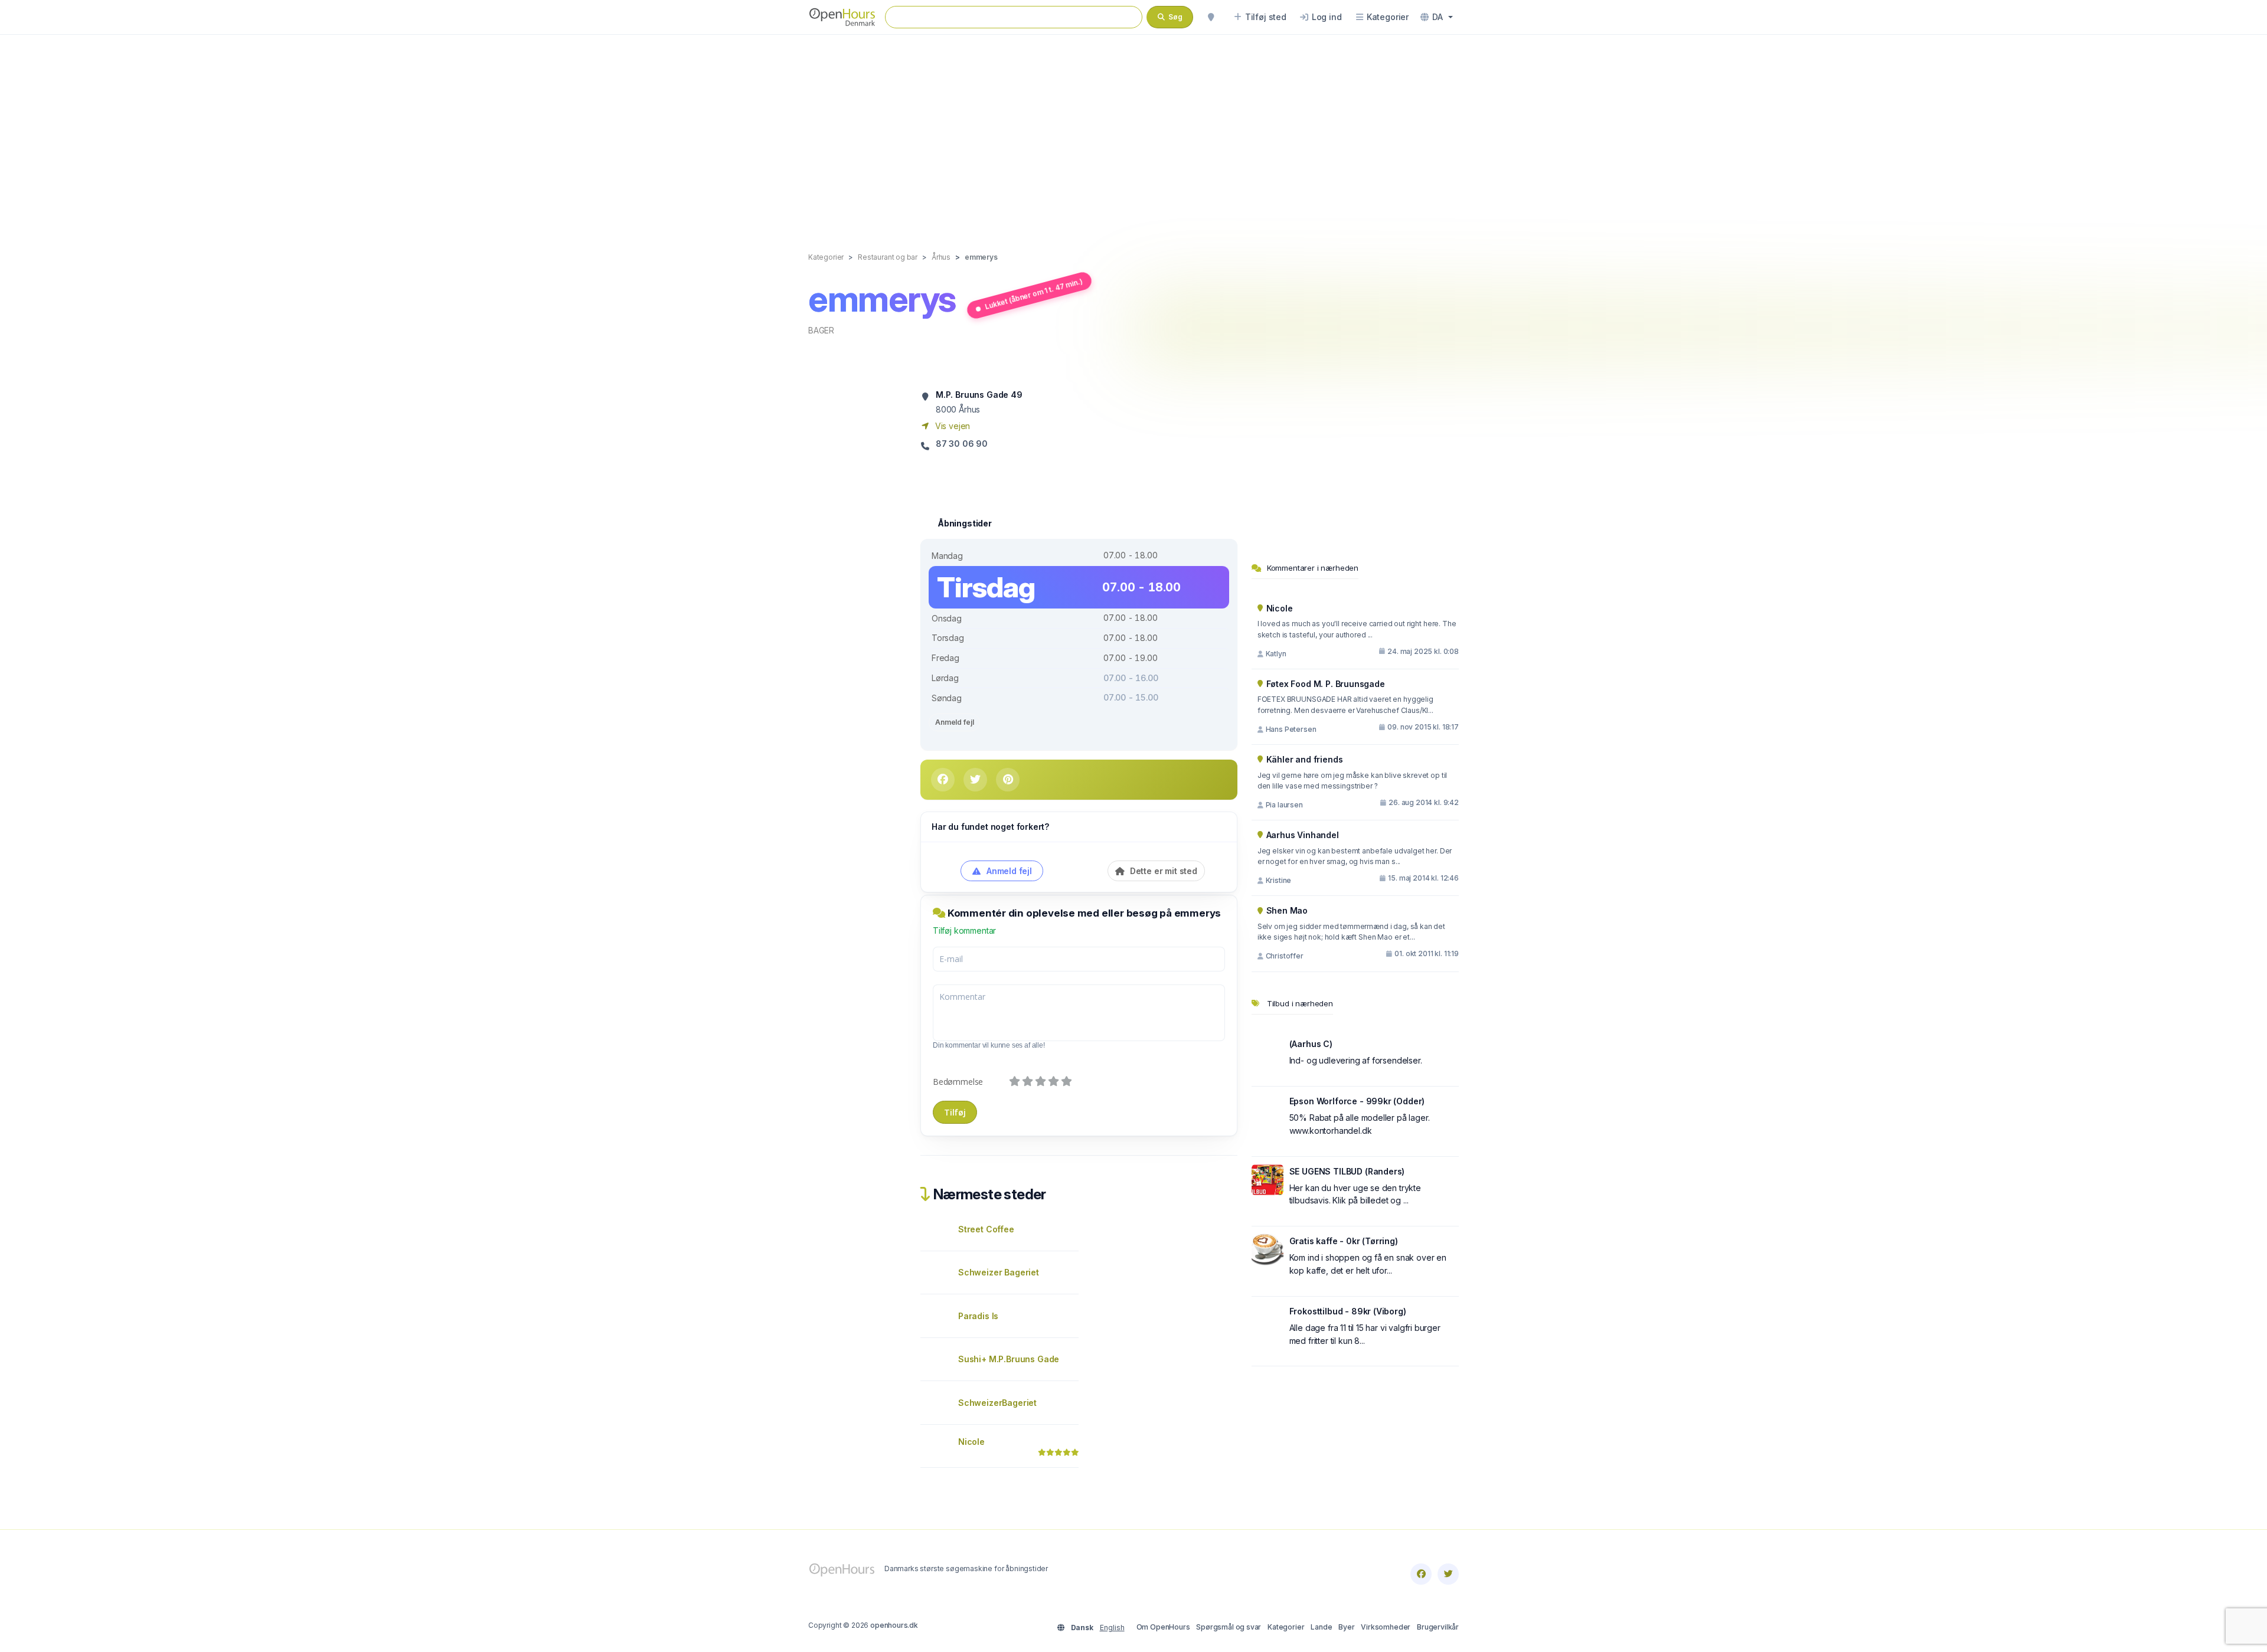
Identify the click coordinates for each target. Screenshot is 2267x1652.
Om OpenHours (1163, 1627)
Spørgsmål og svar (1229, 1627)
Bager (821, 330)
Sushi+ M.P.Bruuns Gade (1009, 1359)
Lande (1321, 1627)
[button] (1437, 17)
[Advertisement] (1133, 131)
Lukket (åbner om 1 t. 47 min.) (1033, 294)
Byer (1346, 1627)
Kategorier (1286, 1627)
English (1112, 1628)
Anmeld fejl (954, 722)
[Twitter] (1448, 1574)
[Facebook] (1421, 1574)
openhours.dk (894, 1625)
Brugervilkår (1438, 1627)
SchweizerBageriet (997, 1403)
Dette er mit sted (1162, 871)
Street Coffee (986, 1229)
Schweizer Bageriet (999, 1272)
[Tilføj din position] (1211, 17)
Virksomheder (1386, 1627)
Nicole (971, 1442)
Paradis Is (978, 1316)
